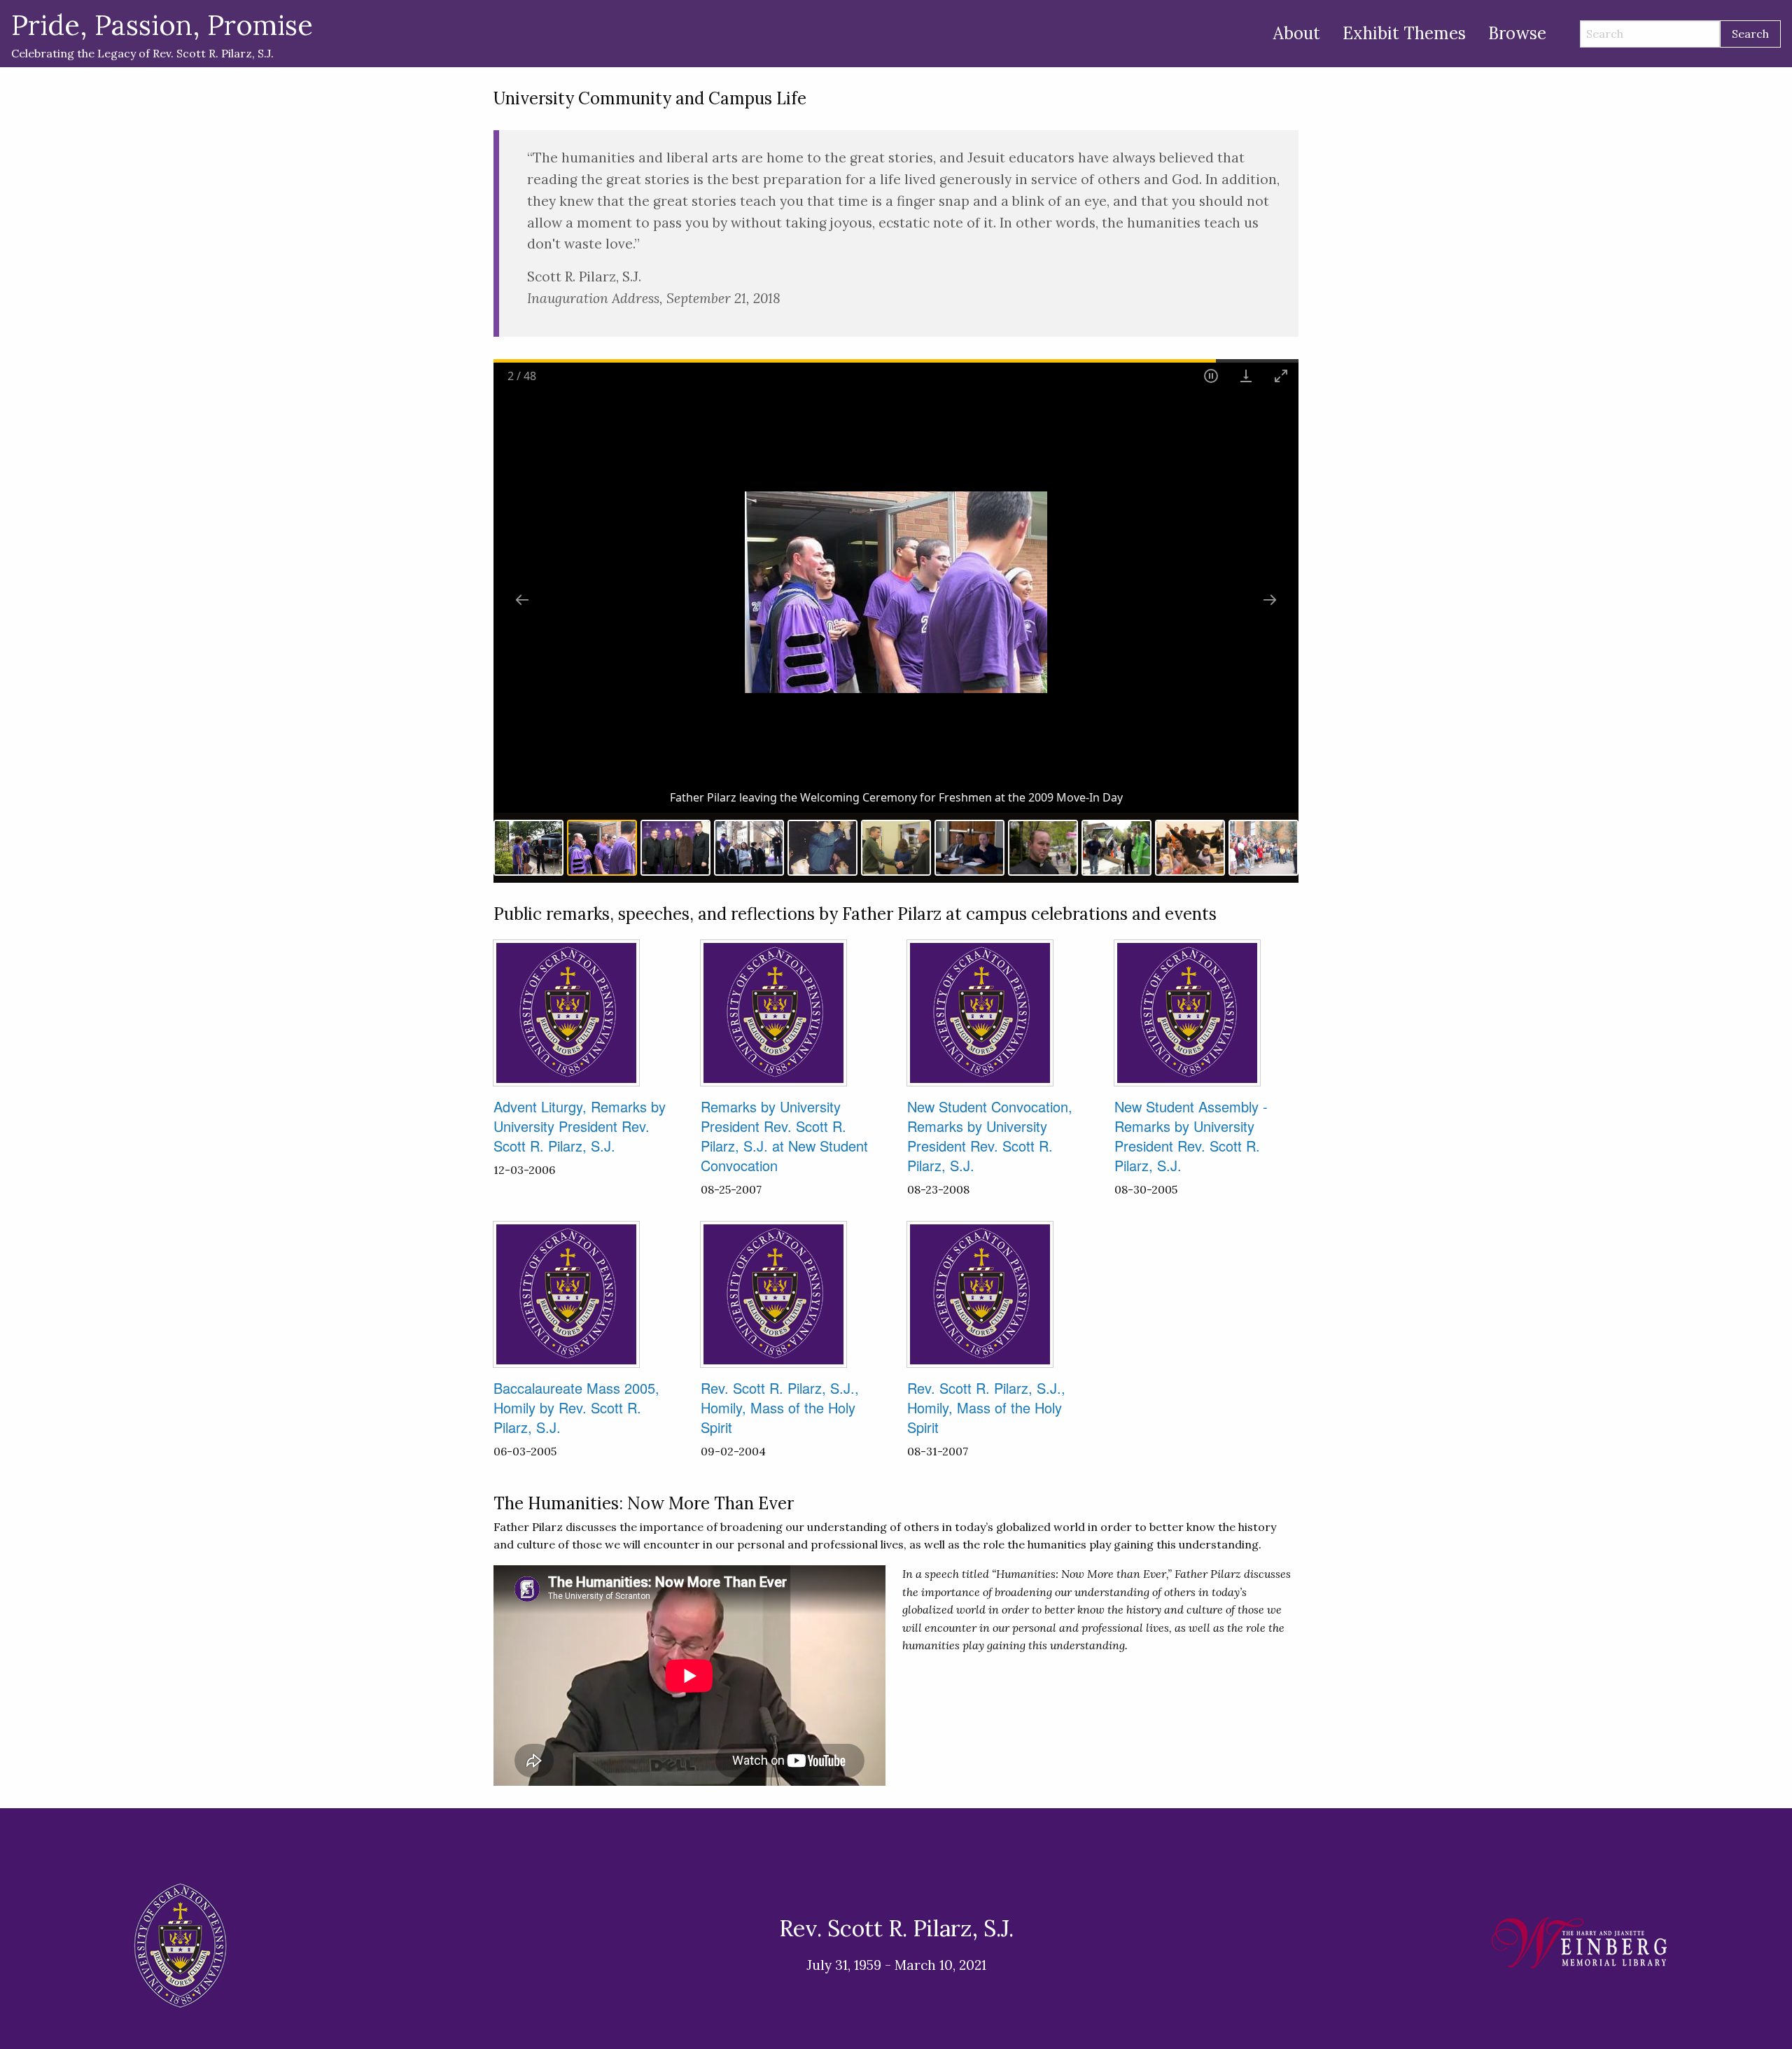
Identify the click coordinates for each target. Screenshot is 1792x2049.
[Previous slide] (522, 600)
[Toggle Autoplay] (1211, 376)
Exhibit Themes (1404, 33)
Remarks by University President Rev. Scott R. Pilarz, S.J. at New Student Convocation (784, 1136)
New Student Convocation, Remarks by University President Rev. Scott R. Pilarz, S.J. (990, 1136)
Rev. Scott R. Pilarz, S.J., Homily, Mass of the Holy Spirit (780, 1407)
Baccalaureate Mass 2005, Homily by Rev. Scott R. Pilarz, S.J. (576, 1407)
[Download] (1246, 376)
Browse (1517, 33)
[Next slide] (1270, 600)
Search (1750, 34)
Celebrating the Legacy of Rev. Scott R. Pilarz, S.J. (162, 34)
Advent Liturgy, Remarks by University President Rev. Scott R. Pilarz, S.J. (580, 1126)
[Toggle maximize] (1281, 376)
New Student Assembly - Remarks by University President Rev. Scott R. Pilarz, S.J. (1191, 1136)
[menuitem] (1297, 34)
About (1297, 33)
